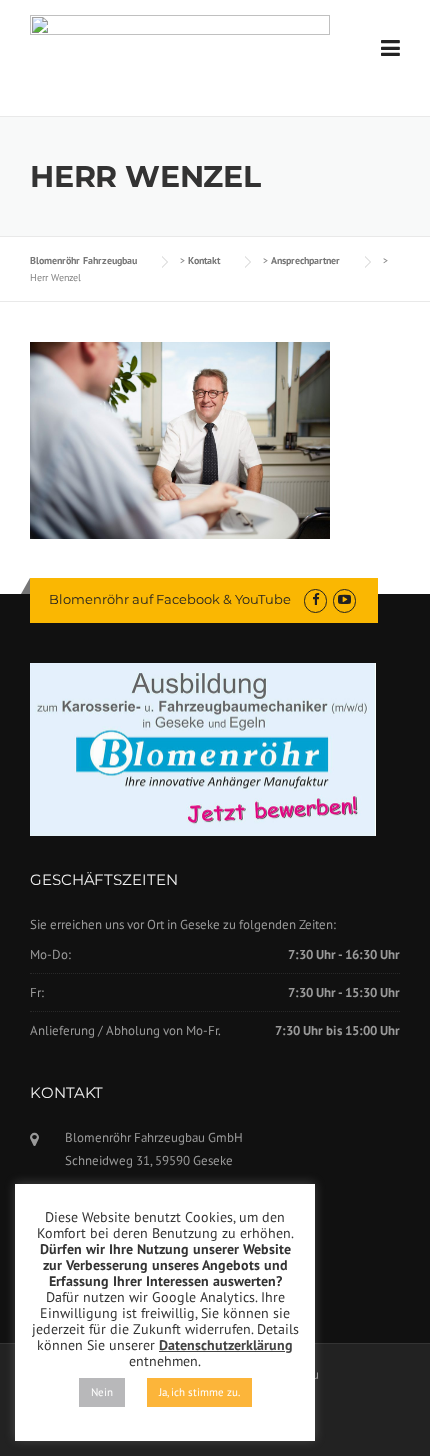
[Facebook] (315, 599)
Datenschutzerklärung (226, 1345)
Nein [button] (102, 1392)
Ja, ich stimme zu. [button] (199, 1392)
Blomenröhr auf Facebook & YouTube (170, 599)
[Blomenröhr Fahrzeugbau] (180, 48)
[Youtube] (344, 599)
